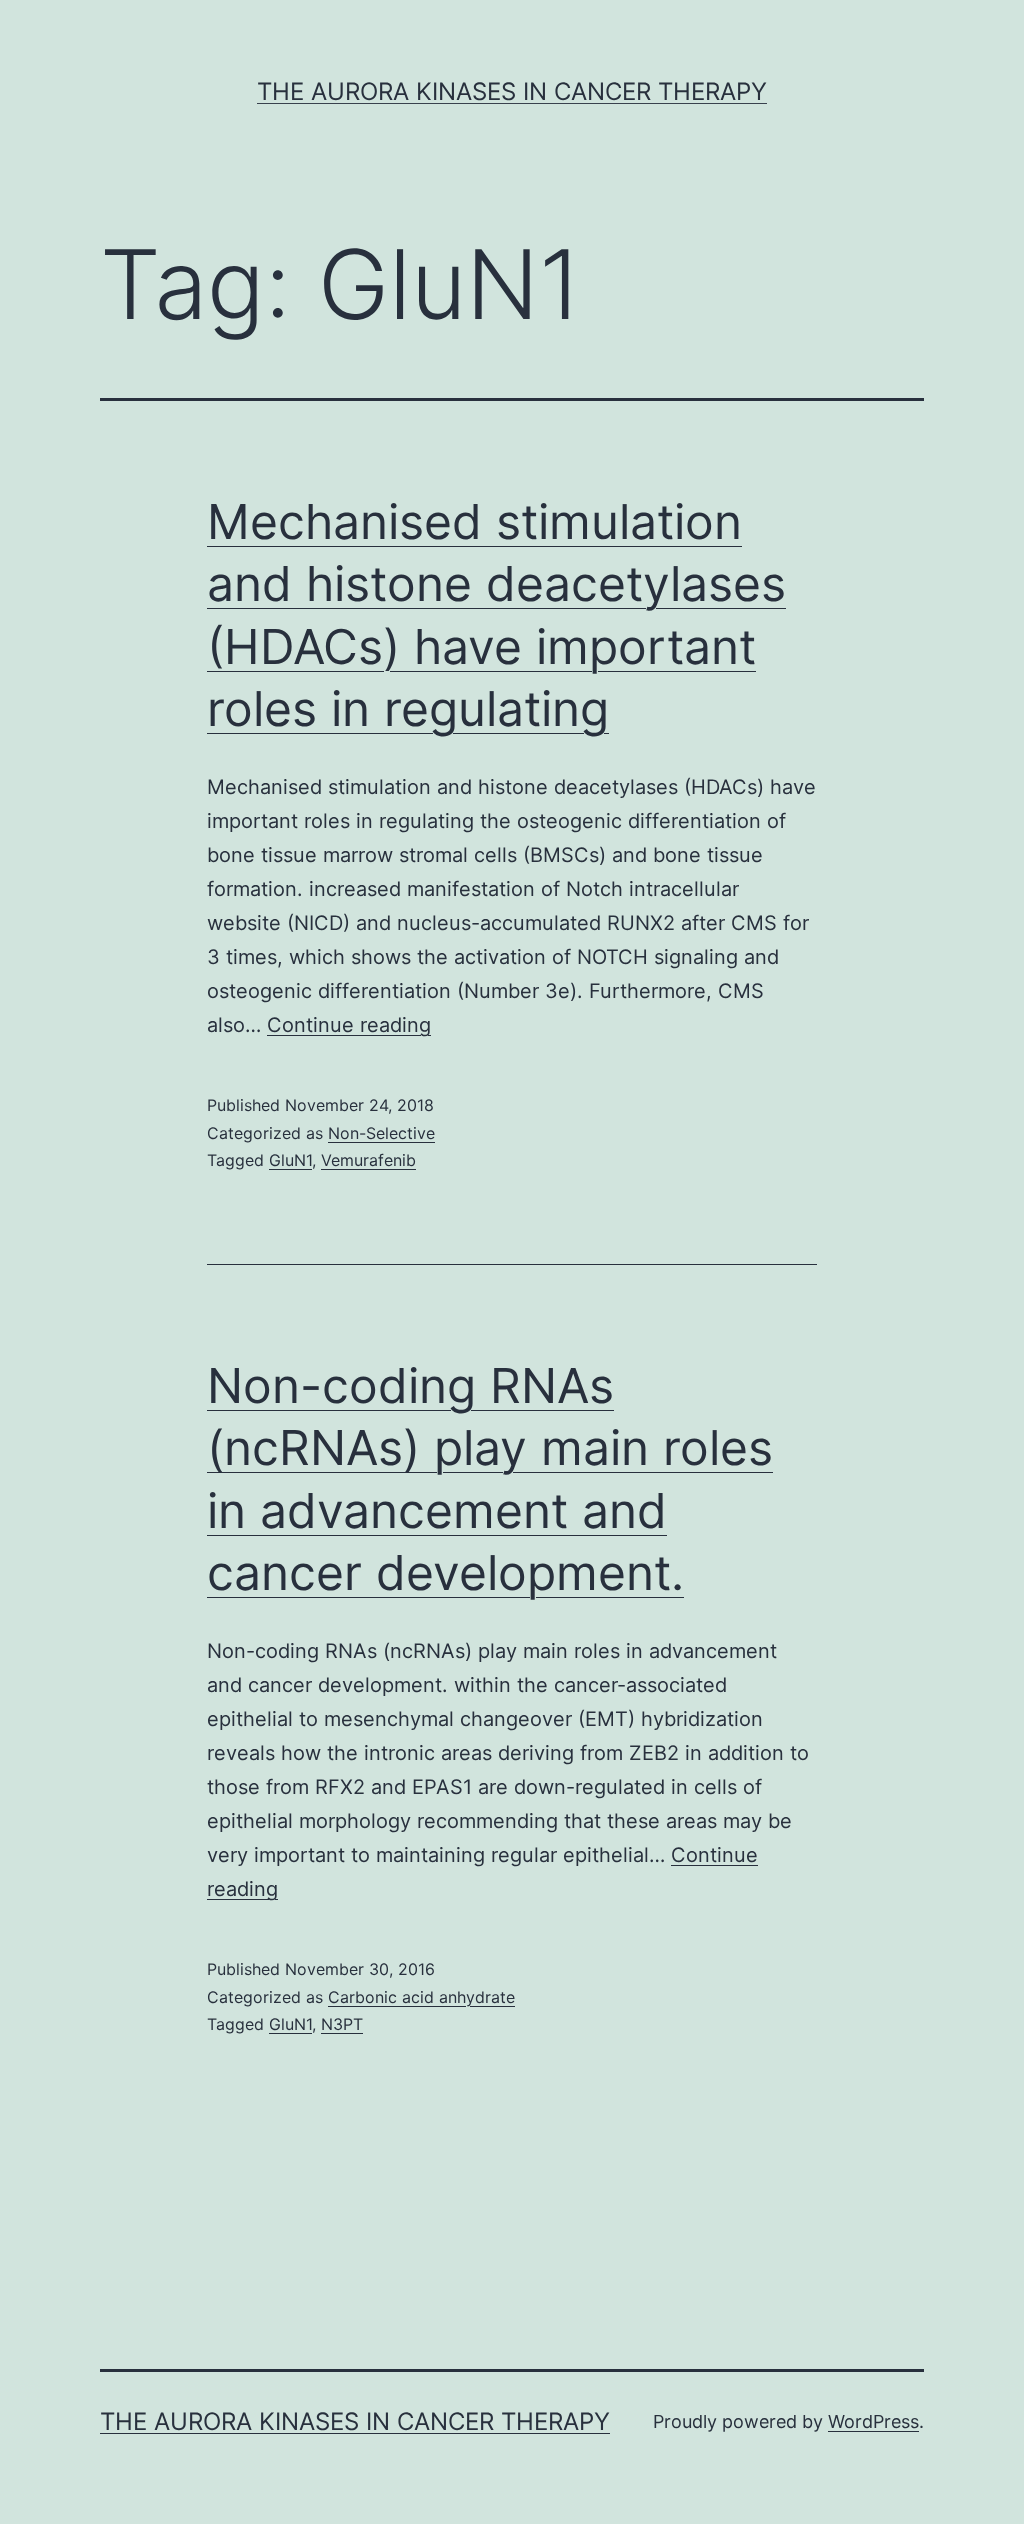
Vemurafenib (368, 1160)
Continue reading (349, 1025)
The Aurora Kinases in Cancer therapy (512, 91)
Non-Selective (381, 1133)
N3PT (342, 2024)
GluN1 (290, 1160)
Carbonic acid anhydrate (421, 1997)
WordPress (873, 2421)
